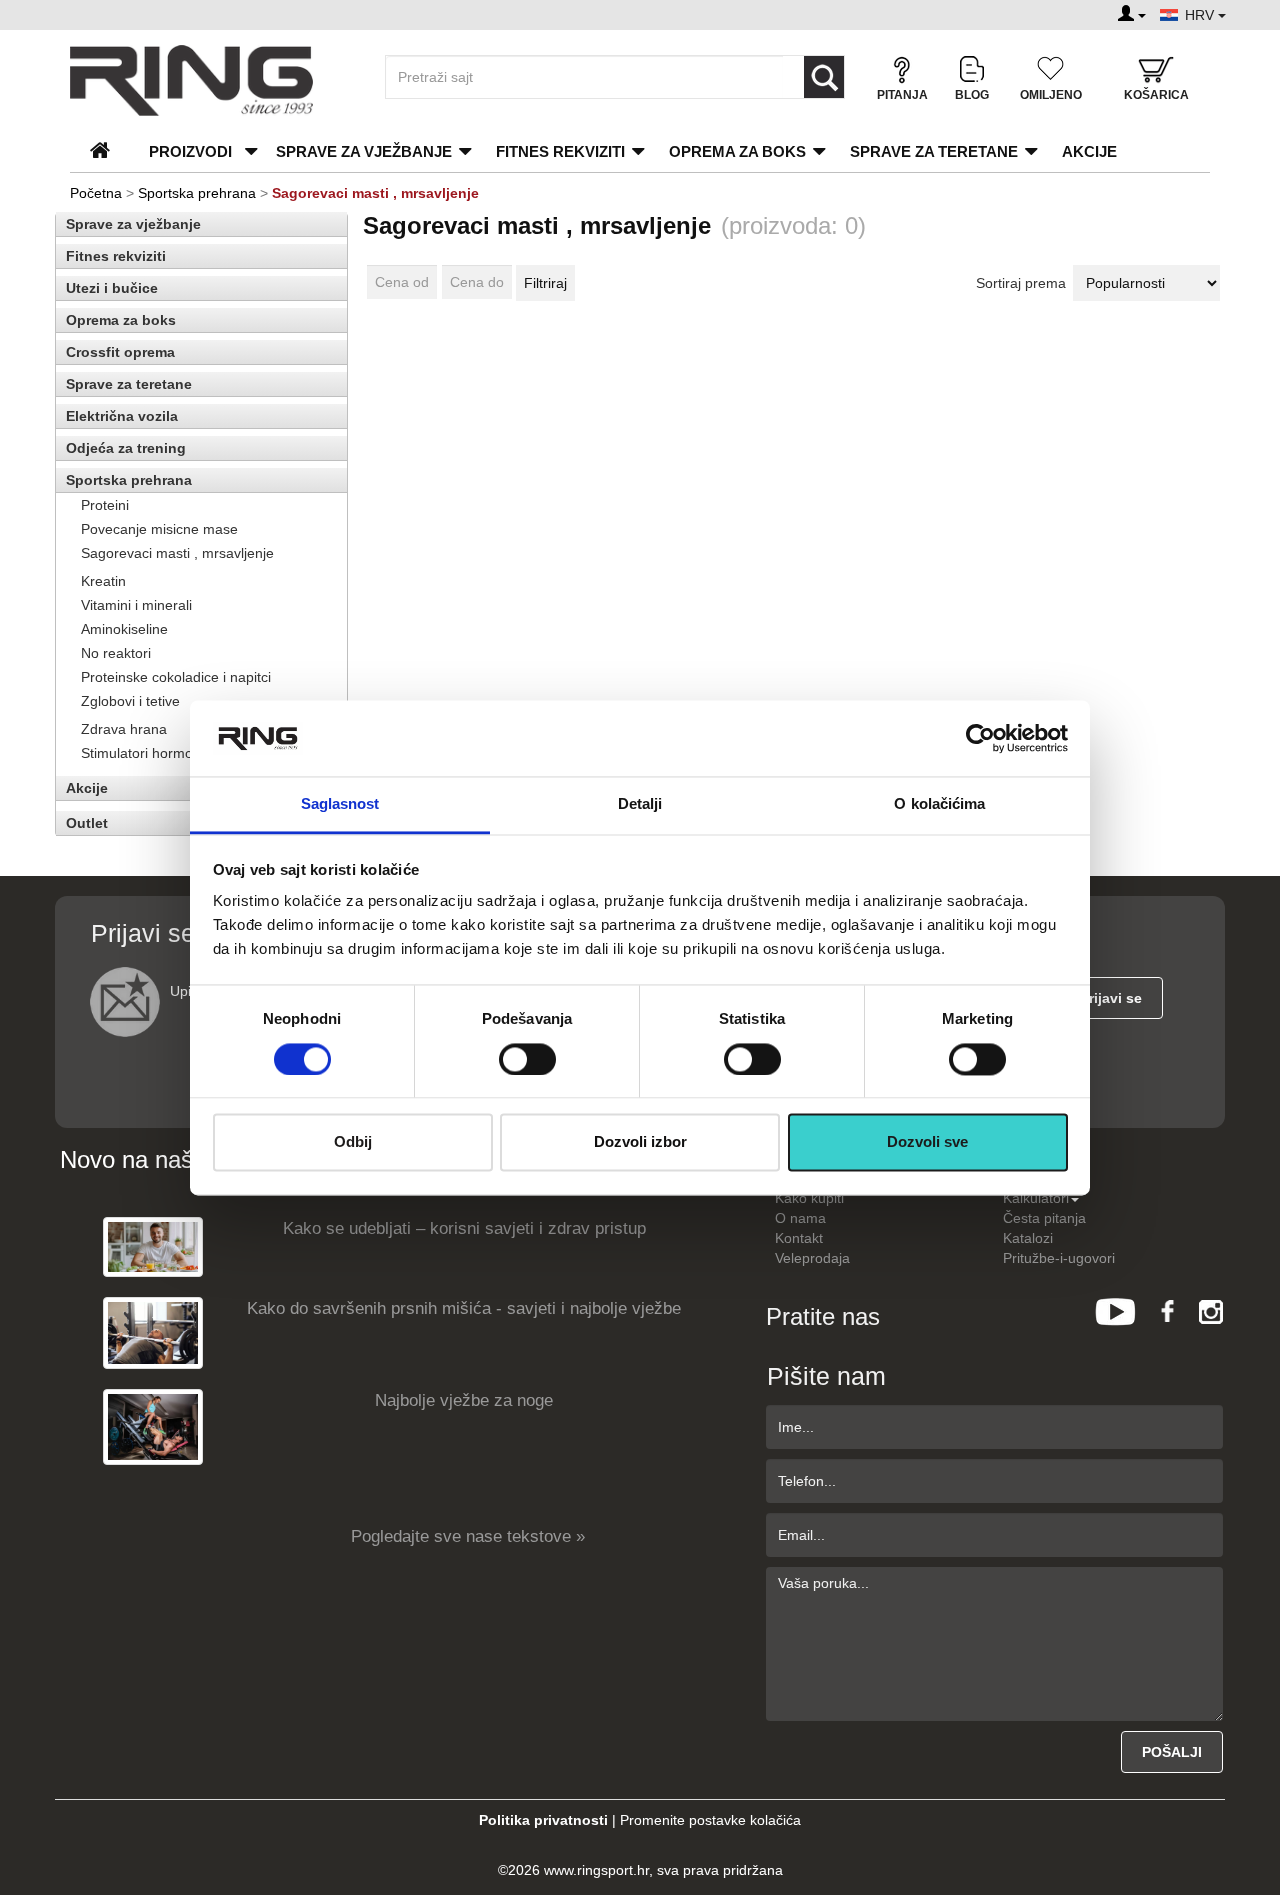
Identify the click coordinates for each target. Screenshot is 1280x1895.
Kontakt (799, 1238)
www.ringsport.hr (596, 1870)
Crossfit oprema (120, 352)
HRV (1201, 15)
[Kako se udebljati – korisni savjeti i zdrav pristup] (153, 1246)
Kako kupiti (809, 1198)
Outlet (87, 823)
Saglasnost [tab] (340, 804)
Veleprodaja (812, 1258)
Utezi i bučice (112, 288)
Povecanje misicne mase (159, 529)
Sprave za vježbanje (364, 151)
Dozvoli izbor (640, 1142)
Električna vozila (122, 416)
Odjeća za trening (126, 448)
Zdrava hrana (124, 729)
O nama (800, 1218)
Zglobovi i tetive (130, 701)
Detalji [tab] (640, 804)
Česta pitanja (1044, 1218)
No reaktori (116, 653)
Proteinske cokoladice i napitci (176, 677)
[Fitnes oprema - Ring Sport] (210, 80)
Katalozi (1028, 1238)
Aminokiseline (124, 629)
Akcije (1089, 151)
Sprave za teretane (934, 151)
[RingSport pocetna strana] (108, 151)
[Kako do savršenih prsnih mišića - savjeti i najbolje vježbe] (153, 1332)
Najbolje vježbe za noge (464, 1400)
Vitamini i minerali (136, 605)
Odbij (353, 1142)
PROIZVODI (190, 151)
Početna (96, 193)
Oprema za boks (737, 151)
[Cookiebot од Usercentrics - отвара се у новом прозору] (980, 738)
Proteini (105, 505)
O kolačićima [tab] (939, 804)
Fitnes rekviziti (560, 151)
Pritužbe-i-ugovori (1059, 1258)
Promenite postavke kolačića (710, 1820)
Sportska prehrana (197, 193)
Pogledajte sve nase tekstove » (468, 1536)
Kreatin (103, 581)
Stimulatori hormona (145, 753)
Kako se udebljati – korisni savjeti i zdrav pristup (464, 1228)
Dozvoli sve (927, 1142)
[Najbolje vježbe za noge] (153, 1426)
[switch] (527, 1059)
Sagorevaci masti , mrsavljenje (177, 553)
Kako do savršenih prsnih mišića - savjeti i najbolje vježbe (464, 1308)
